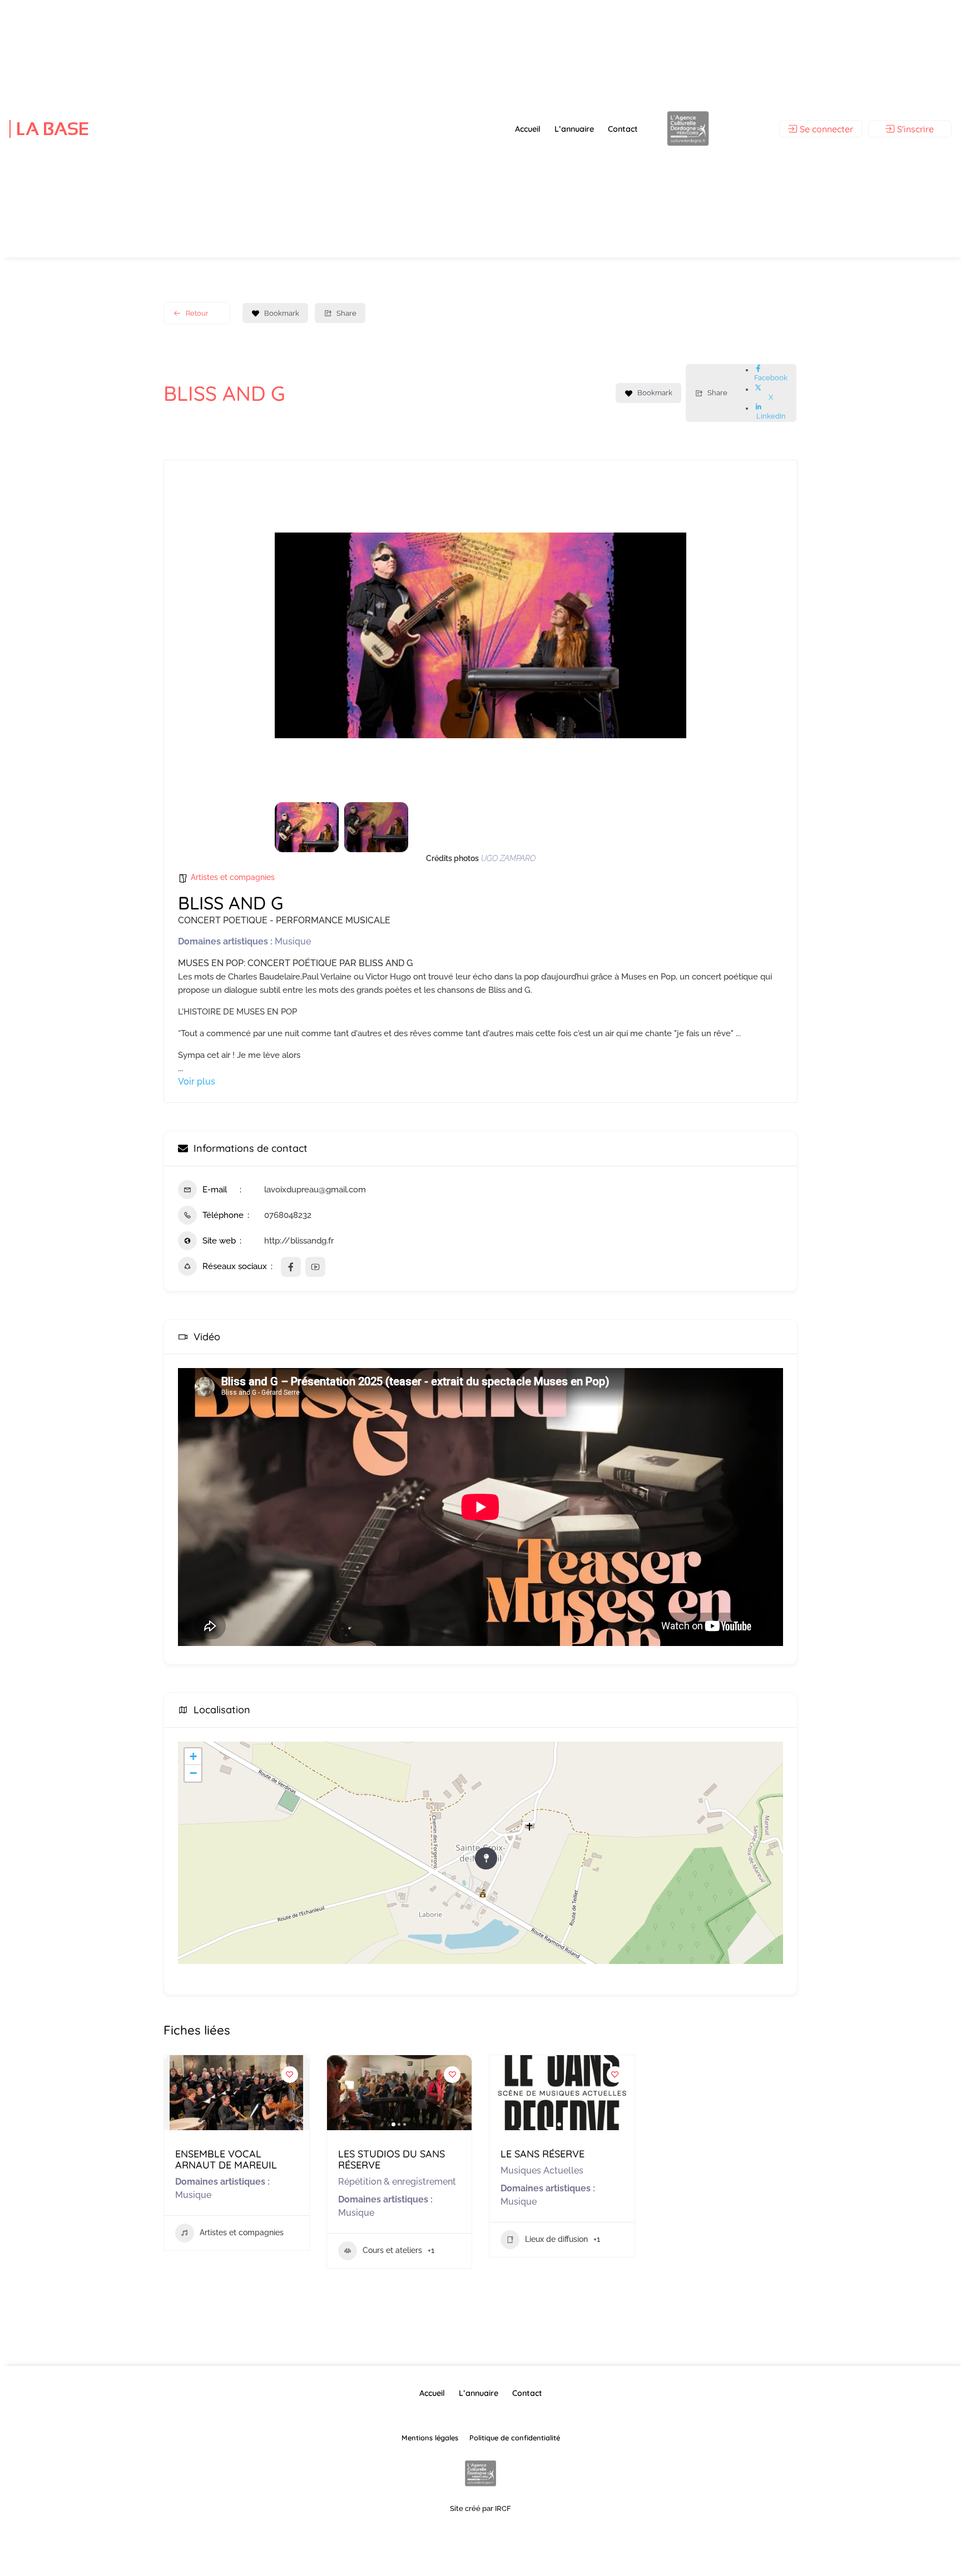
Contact (623, 129)
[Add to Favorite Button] (290, 2075)
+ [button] (193, 1756)
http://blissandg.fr (299, 1241)
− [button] (193, 1773)
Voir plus (197, 1081)
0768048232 (288, 1215)
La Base (53, 129)
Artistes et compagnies (233, 877)
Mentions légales (430, 2438)
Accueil (528, 129)
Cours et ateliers (392, 2250)
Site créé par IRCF (481, 2508)
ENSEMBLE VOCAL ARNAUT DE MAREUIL (226, 2159)
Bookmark (282, 313)
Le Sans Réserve (543, 2154)
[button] (291, 635)
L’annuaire (574, 129)
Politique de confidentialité (515, 2438)
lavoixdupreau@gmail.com (315, 1190)
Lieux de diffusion (556, 2239)
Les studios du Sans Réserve (392, 2159)
